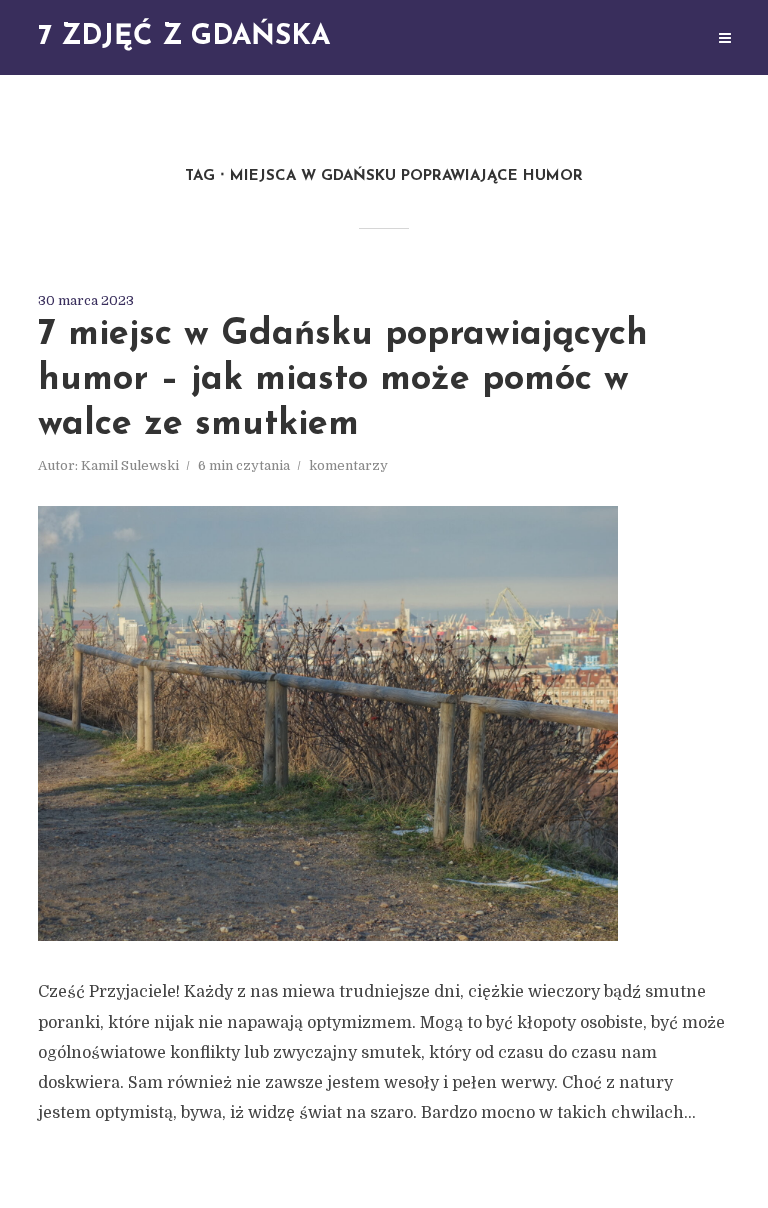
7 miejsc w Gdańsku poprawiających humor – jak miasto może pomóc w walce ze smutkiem (343, 380)
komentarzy (348, 465)
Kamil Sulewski (130, 465)
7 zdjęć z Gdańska (184, 37)
